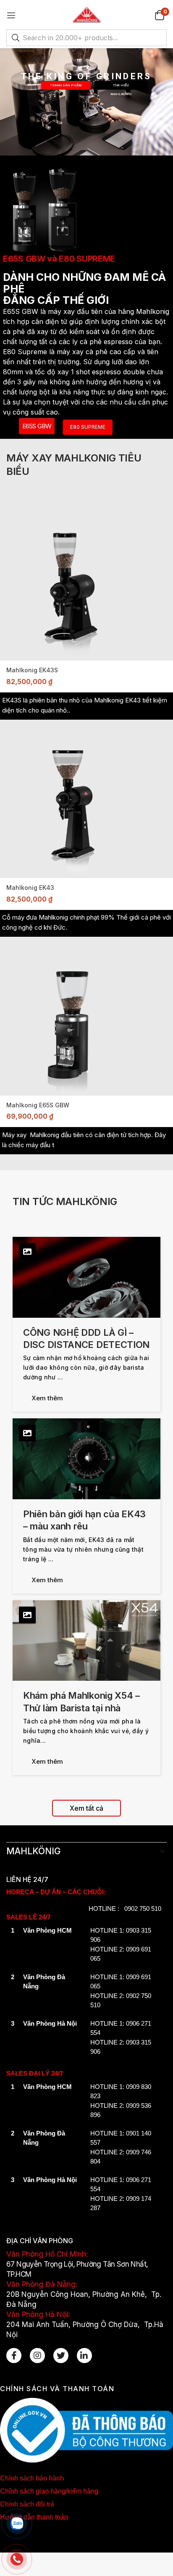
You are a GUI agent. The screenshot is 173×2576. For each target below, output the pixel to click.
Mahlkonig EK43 (30, 888)
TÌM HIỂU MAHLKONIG (121, 87)
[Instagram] (37, 2356)
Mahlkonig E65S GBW (38, 1105)
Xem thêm (47, 1398)
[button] (159, 15)
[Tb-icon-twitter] (61, 2356)
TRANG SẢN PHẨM (66, 85)
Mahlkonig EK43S (32, 670)
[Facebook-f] (14, 2356)
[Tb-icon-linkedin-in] (84, 2356)
